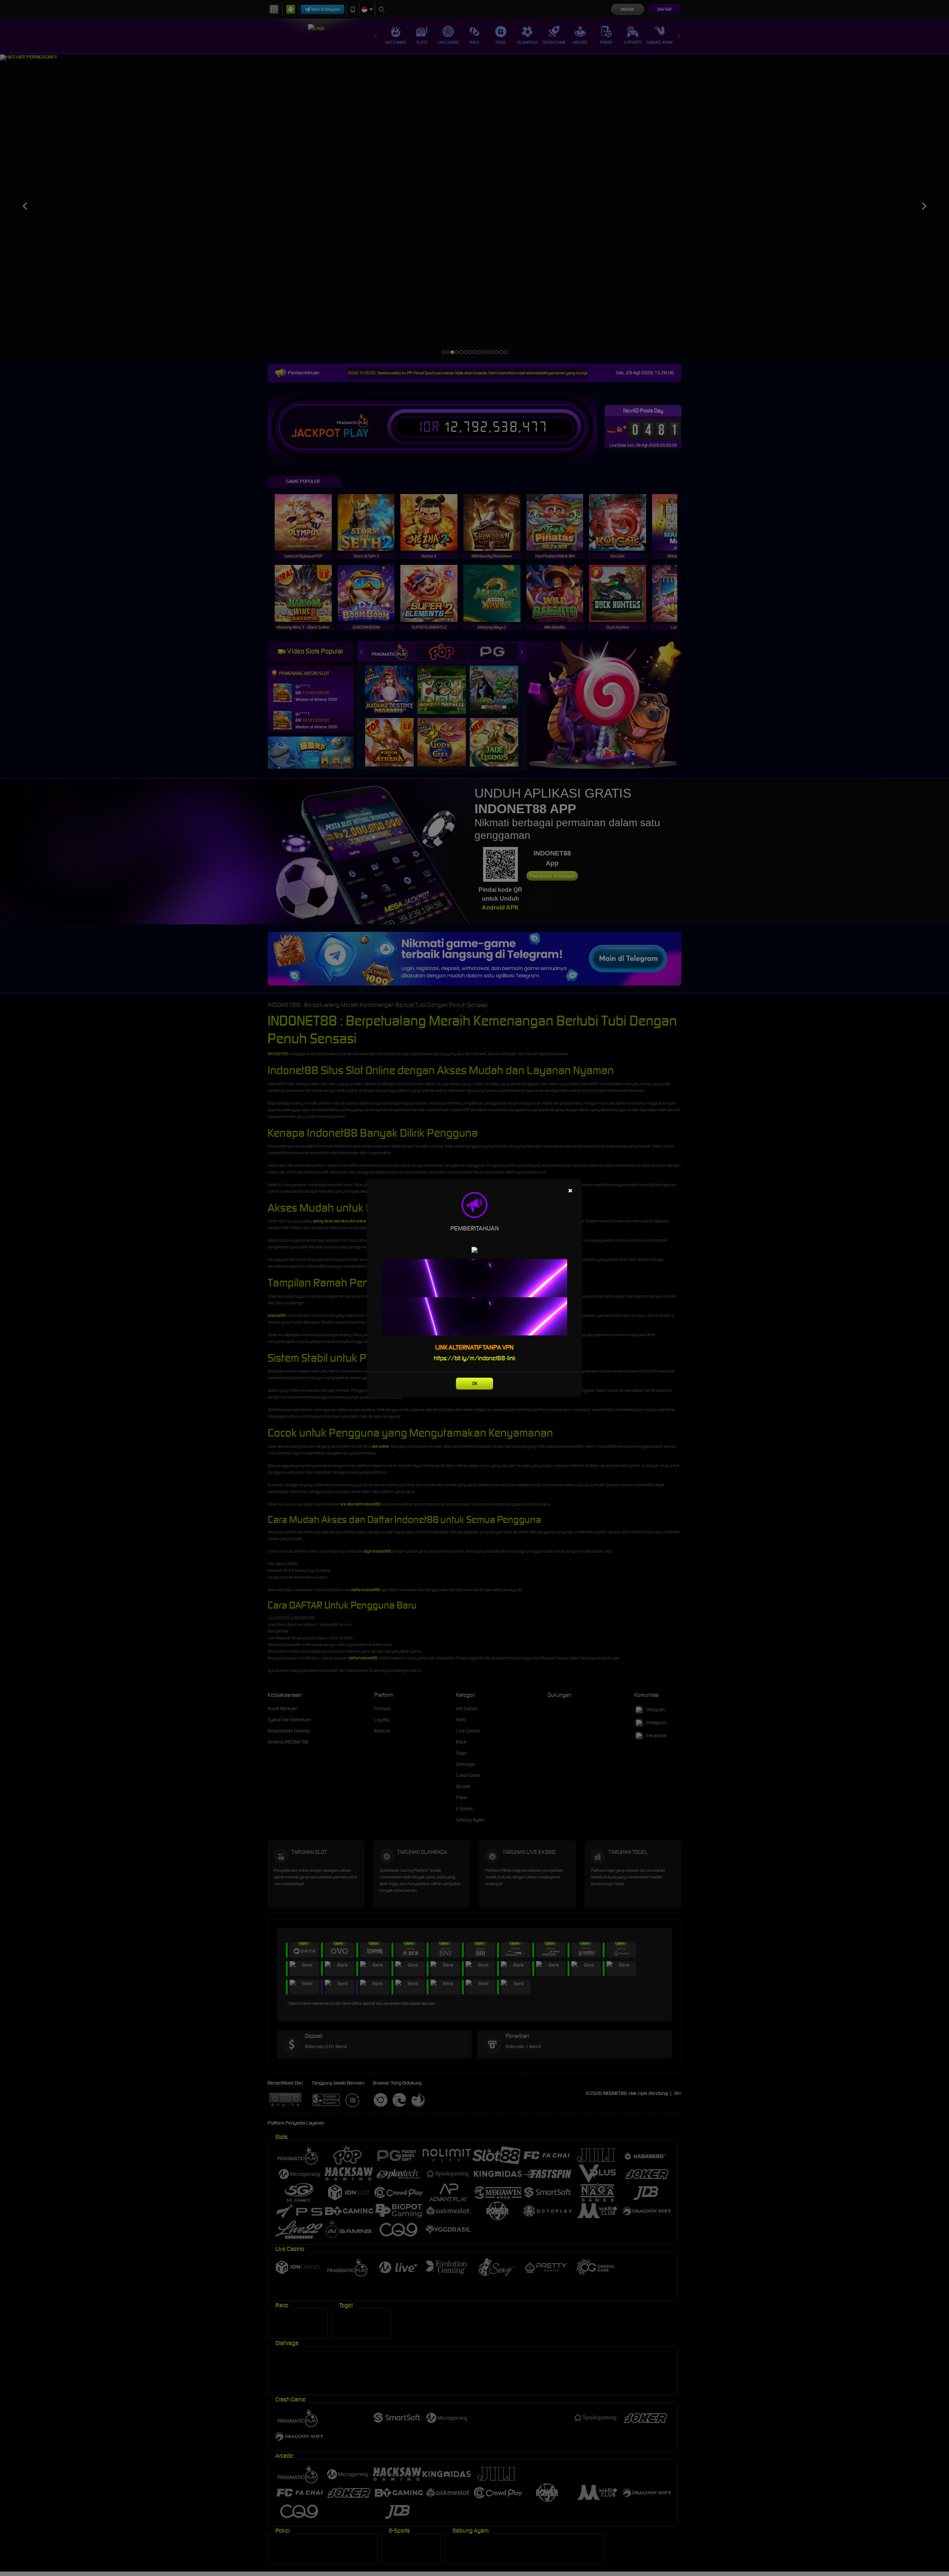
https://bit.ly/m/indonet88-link (475, 1358)
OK (475, 1383)
